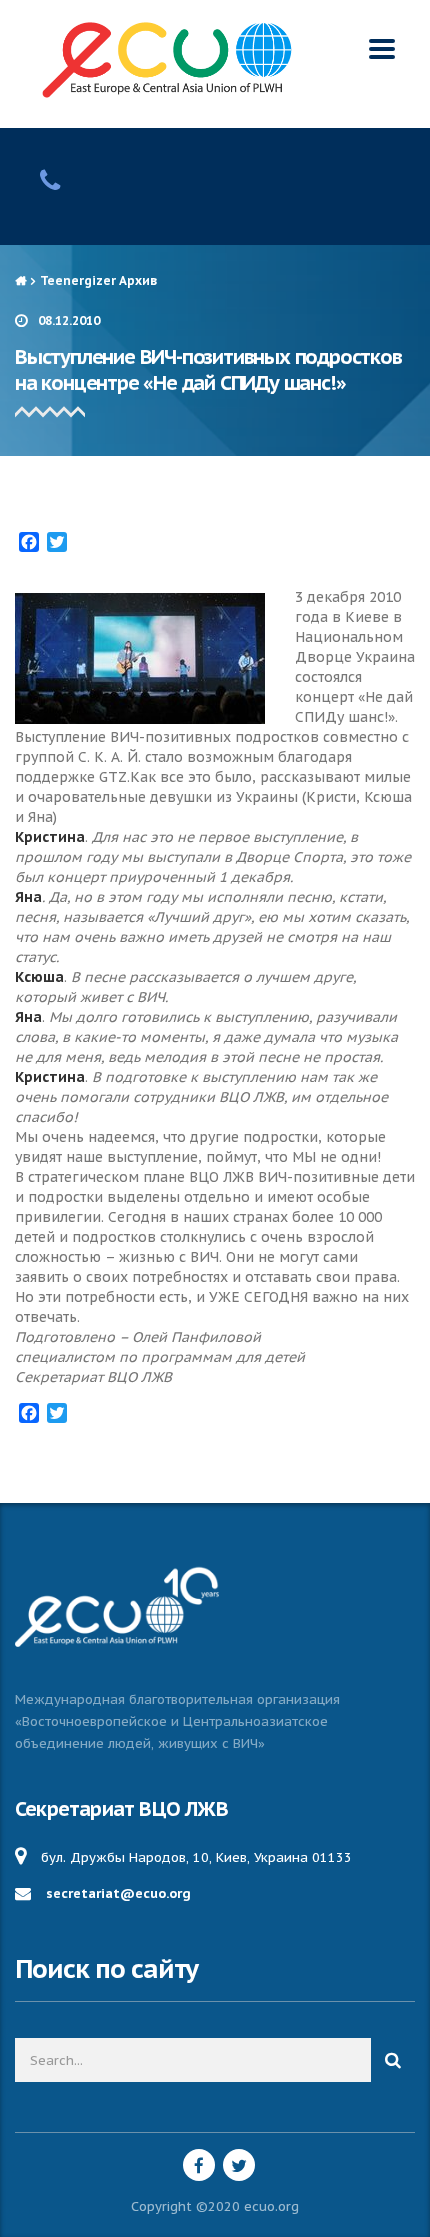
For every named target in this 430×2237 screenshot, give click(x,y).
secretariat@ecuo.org (118, 1893)
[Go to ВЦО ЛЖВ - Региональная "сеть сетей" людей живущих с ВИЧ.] (20, 280)
